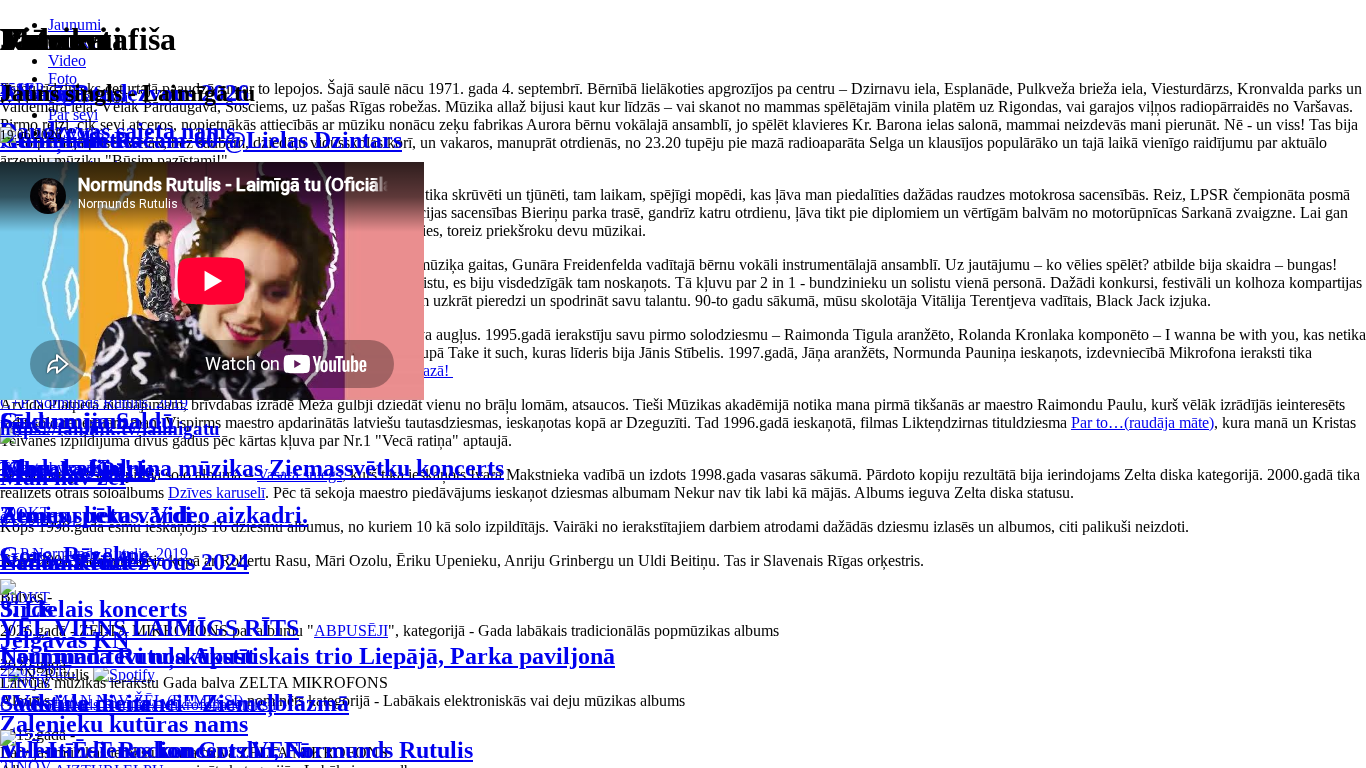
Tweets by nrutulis (58, 467)
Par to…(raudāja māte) (1142, 422)
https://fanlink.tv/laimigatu (110, 428)
